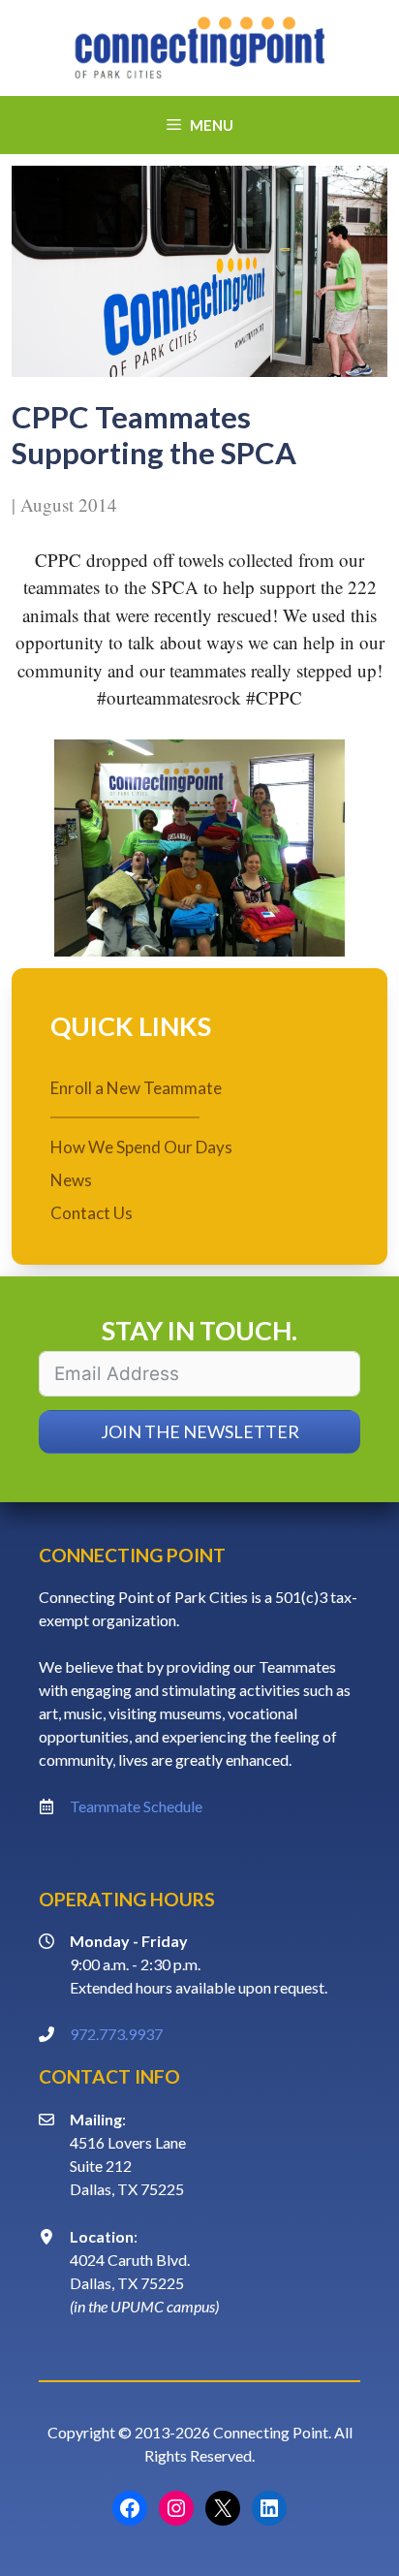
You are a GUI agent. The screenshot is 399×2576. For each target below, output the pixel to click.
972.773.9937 (116, 2034)
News (71, 1180)
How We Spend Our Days (141, 1147)
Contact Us (92, 1213)
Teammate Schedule (136, 1806)
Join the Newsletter (200, 1431)
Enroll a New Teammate (136, 1088)
